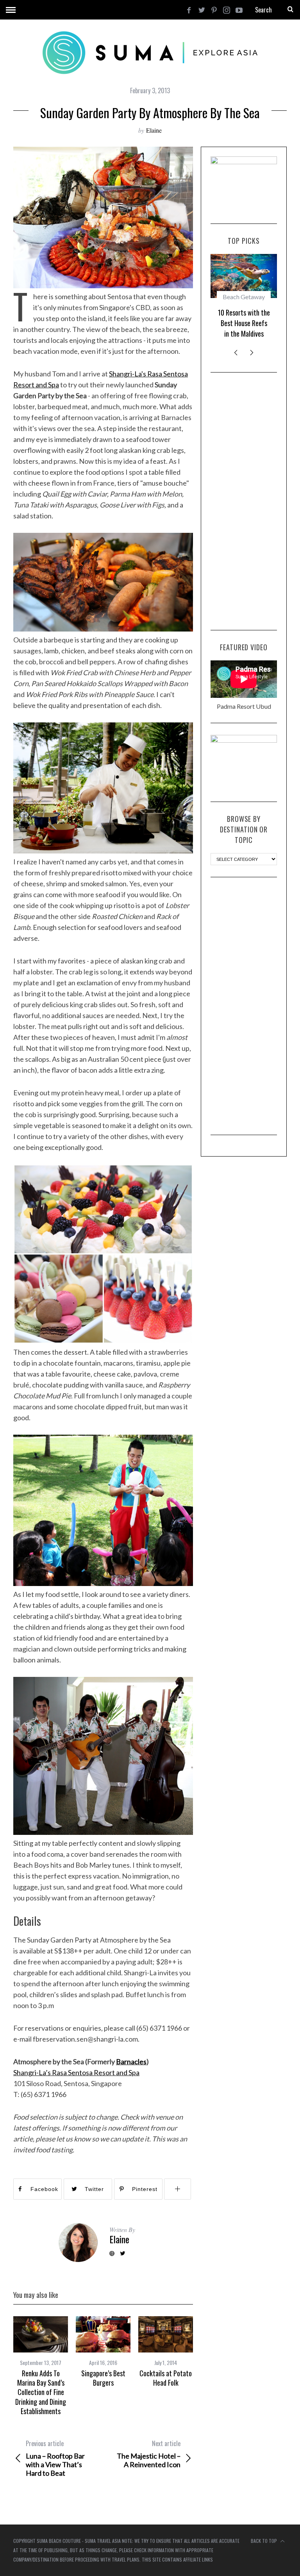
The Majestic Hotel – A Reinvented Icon (149, 2454)
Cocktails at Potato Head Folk (166, 2378)
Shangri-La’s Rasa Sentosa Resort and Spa (76, 2072)
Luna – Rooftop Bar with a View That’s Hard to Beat (55, 2458)
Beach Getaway (244, 297)
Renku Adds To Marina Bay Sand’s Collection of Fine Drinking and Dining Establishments (41, 2392)
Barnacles (131, 2062)
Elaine (154, 130)
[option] (41, 2366)
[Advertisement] (244, 501)
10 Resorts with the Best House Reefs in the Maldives (244, 323)
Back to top (264, 2541)
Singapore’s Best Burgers (103, 2378)
